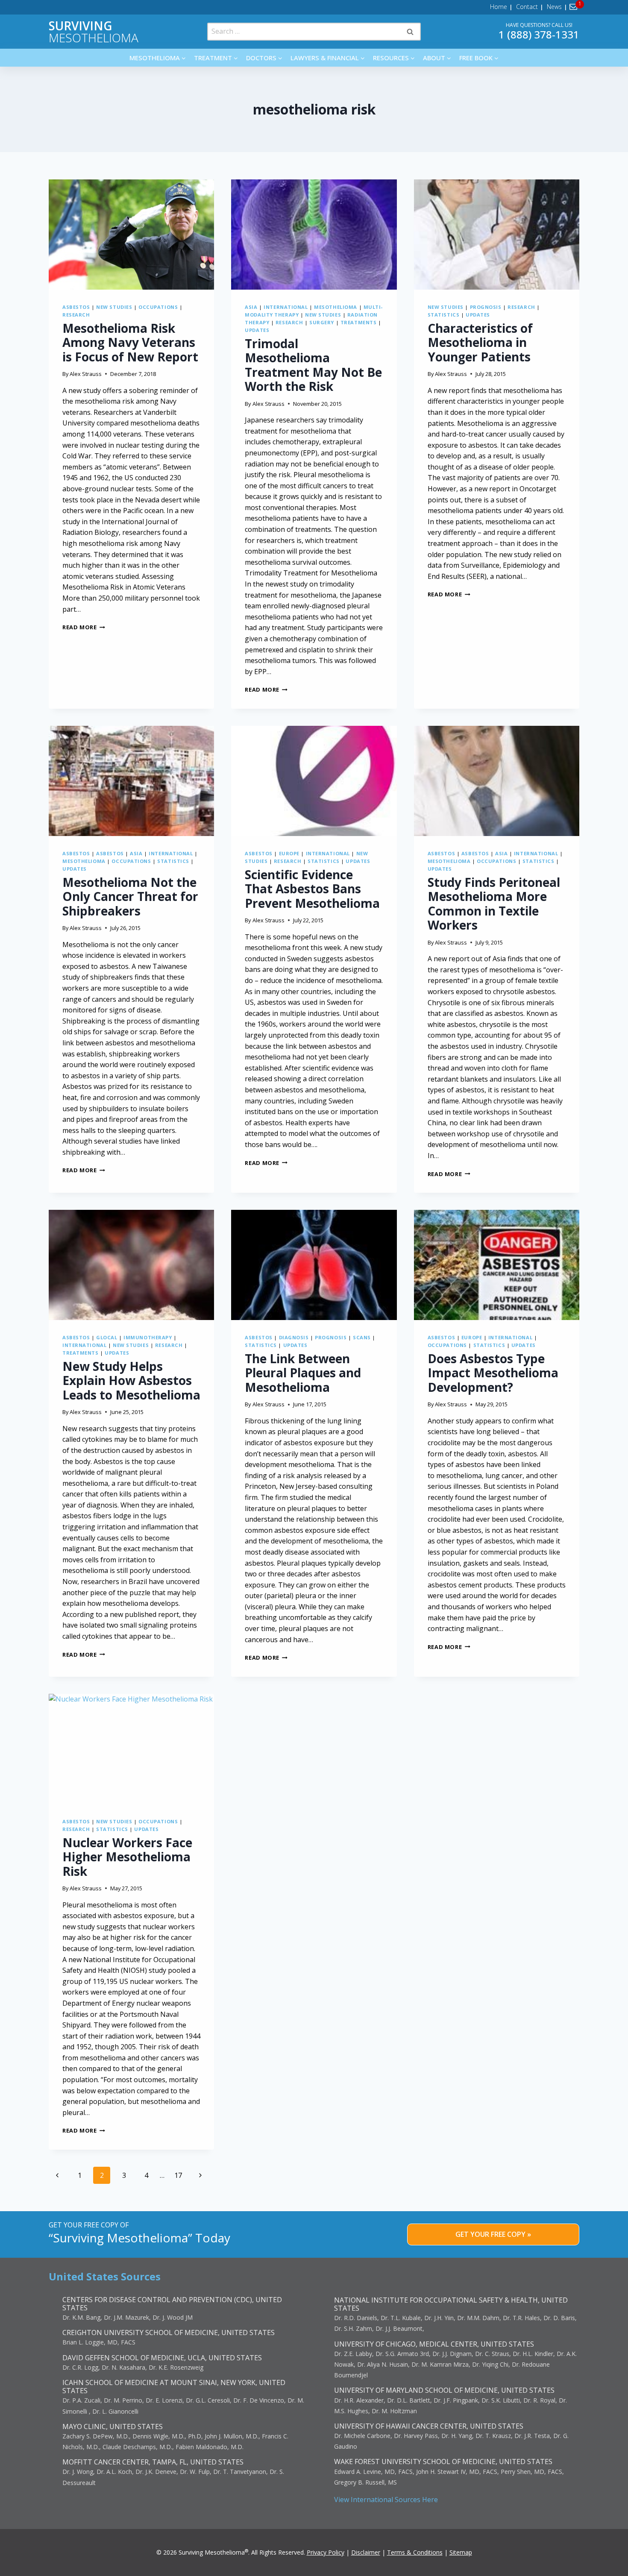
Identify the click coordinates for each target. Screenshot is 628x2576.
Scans (362, 1337)
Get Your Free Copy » (493, 2234)
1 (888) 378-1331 (539, 34)
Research (76, 315)
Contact (527, 7)
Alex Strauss (86, 374)
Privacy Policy (326, 2552)
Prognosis (486, 307)
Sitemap (461, 2552)
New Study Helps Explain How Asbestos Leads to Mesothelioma (131, 1380)
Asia (251, 307)
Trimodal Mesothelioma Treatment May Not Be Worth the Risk (313, 365)
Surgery (322, 322)
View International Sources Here (386, 2500)
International (286, 307)
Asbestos (76, 307)
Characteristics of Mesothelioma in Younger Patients (480, 342)
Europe (289, 853)
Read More (84, 627)
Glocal (107, 1337)
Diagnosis (294, 1337)
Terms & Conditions (415, 2552)
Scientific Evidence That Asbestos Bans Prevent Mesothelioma (312, 889)
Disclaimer (366, 2552)
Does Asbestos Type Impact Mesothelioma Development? (493, 1373)
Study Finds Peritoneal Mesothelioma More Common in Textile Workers (494, 904)
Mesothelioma (94, 32)
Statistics (444, 315)
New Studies (114, 307)
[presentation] (131, 235)
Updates (257, 330)
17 (178, 2175)
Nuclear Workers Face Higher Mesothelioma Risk (127, 1857)
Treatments (359, 322)
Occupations (158, 307)
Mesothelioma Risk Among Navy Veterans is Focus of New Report (130, 342)
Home (499, 7)
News (554, 7)
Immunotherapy (148, 1337)
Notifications (575, 7)
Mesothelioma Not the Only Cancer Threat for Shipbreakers (130, 896)
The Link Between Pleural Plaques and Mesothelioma (303, 1373)
